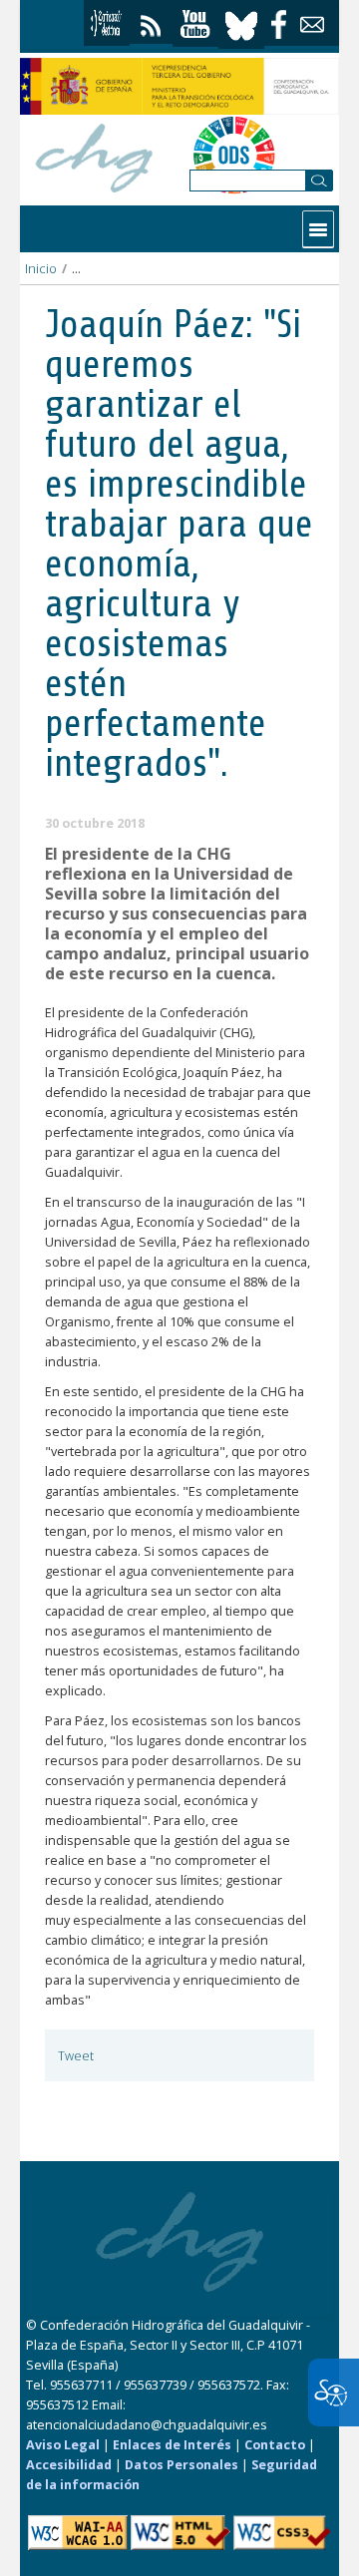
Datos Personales (181, 2465)
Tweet (76, 2056)
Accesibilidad (69, 2465)
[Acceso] (107, 23)
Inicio (41, 269)
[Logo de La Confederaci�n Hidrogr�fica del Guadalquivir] (95, 155)
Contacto (275, 2445)
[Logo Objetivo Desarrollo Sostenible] (234, 155)
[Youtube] (195, 24)
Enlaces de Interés (172, 2445)
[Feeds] (151, 21)
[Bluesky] (241, 23)
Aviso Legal (63, 2445)
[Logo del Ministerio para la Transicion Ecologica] (179, 86)
